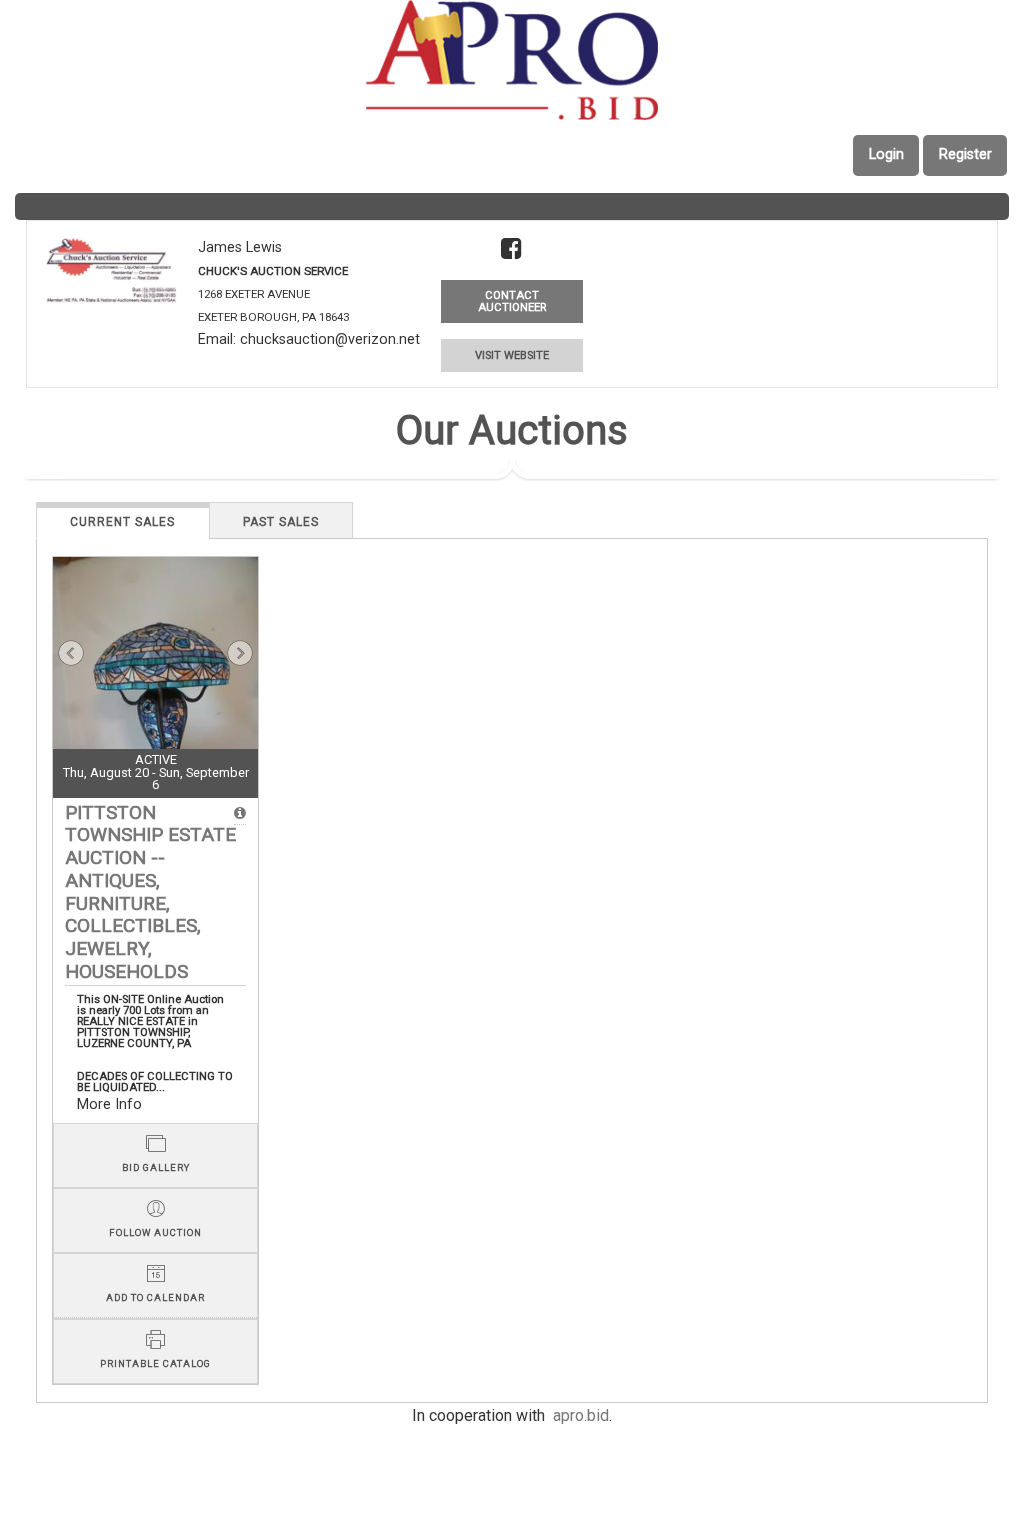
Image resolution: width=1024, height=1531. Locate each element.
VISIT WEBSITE (512, 355)
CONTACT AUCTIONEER (512, 301)
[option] (156, 694)
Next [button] (240, 653)
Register (965, 154)
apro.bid (581, 1415)
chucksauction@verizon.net (330, 339)
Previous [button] (71, 653)
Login (886, 154)
